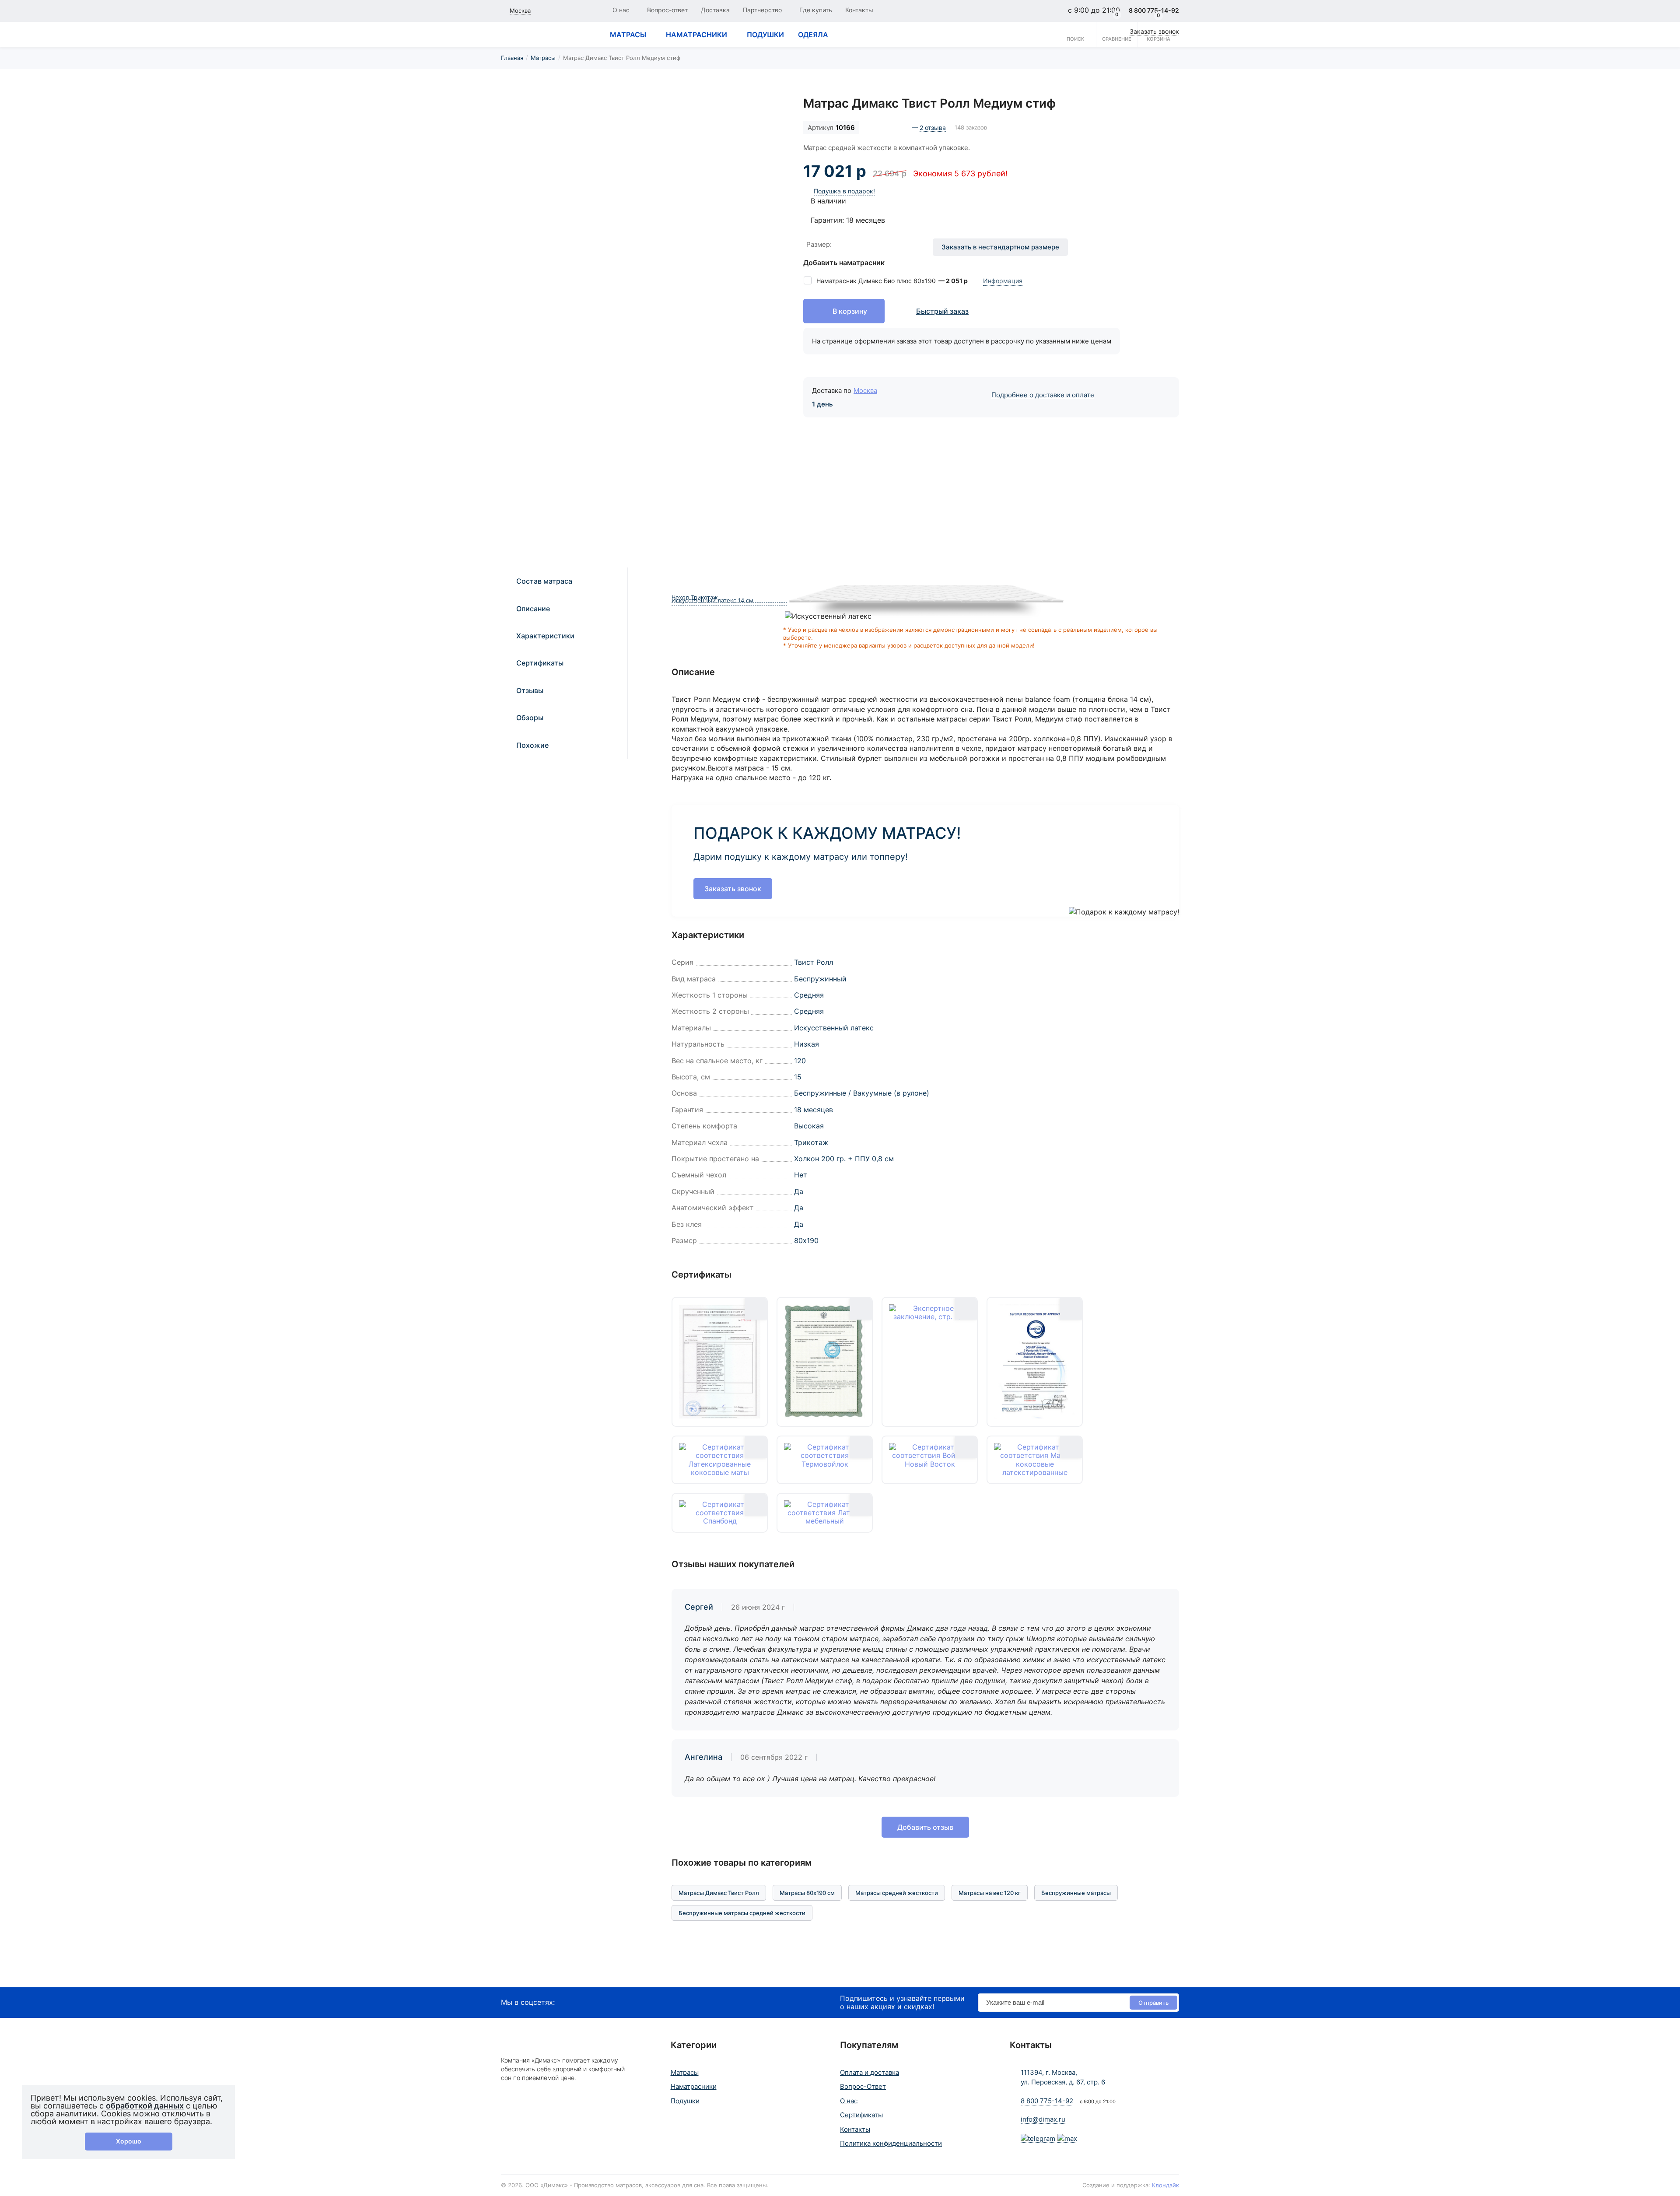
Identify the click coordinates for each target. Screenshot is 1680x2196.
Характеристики (545, 636)
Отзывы (530, 690)
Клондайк (1165, 2185)
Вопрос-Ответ (863, 2086)
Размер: (819, 244)
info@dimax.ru (1043, 2119)
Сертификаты (540, 663)
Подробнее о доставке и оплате (1043, 395)
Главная (512, 58)
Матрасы (543, 58)
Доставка (715, 10)
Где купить (816, 10)
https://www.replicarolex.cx (45, 1982)
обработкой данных (145, 2106)
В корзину (850, 311)
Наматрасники (694, 2086)
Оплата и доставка (870, 2072)
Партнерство (762, 10)
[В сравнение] (769, 112)
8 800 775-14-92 (1047, 2101)
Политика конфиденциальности (891, 2143)
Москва (865, 391)
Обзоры (530, 718)
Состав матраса (544, 581)
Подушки (685, 2101)
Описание (533, 609)
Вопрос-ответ (667, 10)
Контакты (859, 10)
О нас (621, 10)
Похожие (532, 745)
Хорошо (129, 2141)
